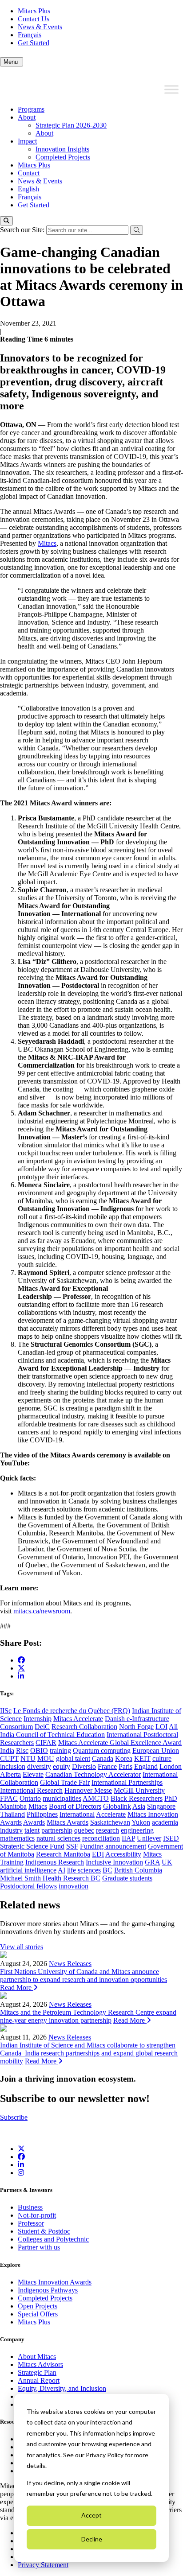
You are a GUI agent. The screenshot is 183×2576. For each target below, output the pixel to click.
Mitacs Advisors (40, 2364)
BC (107, 1870)
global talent (73, 1758)
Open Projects (38, 2306)
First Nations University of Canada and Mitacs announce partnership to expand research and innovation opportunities (84, 1976)
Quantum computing (102, 1750)
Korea (124, 1758)
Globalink (117, 1806)
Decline (92, 2539)
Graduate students (127, 1878)
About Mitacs (37, 2356)
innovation (74, 1886)
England (146, 1766)
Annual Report (39, 2380)
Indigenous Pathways (48, 2290)
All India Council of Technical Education (89, 1731)
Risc (22, 1750)
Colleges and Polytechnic (53, 2239)
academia (165, 1822)
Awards (34, 1822)
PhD (171, 1798)
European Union (156, 1750)
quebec (84, 1830)
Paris (125, 1766)
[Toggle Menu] (171, 89)
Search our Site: (23, 230)
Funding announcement (113, 1846)
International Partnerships (127, 1782)
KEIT (142, 1758)
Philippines (42, 1814)
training (60, 1750)
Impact (27, 141)
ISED (171, 1838)
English (28, 189)
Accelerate (111, 1814)
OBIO (39, 1750)
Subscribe (14, 2117)
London (171, 1766)
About (27, 117)
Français (30, 35)
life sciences (84, 1870)
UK (167, 1862)
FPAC (9, 1798)
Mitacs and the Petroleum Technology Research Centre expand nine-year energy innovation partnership (88, 2016)
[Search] (6, 221)
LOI (161, 1727)
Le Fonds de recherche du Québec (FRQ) (72, 1711)
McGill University (139, 1790)
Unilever (149, 1838)
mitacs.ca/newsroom (42, 1611)
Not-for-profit (37, 2215)
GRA (152, 1862)
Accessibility (123, 1854)
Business (30, 2207)
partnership (57, 1830)
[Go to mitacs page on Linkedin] (21, 1676)
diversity (39, 1766)
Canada (103, 1758)
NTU (28, 1758)
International (77, 1814)
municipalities (62, 1798)
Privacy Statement (43, 2565)
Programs (31, 109)
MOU (46, 1758)
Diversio (84, 1766)
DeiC (42, 1727)
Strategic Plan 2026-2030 (71, 125)
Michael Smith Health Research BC (50, 1878)
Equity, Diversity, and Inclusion (62, 2388)
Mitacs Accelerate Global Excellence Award (120, 1743)
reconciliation (101, 1838)
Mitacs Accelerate (78, 1719)
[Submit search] (137, 230)
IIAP (128, 1838)
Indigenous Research (55, 1862)
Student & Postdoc (44, 2231)
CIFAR (46, 1743)
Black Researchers (137, 1798)
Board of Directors (75, 1806)
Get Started (34, 43)
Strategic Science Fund (32, 1846)
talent (32, 1830)
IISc (6, 1711)
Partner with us (39, 2247)
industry (11, 1830)
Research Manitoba (63, 1854)
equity (62, 1766)
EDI (98, 1854)
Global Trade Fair (65, 1782)
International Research (31, 1790)
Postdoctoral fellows (28, 1886)
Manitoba (13, 1806)
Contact (29, 173)
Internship (38, 1719)
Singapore (161, 1806)
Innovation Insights (62, 149)
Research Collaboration (84, 1727)
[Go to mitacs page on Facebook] (21, 1660)
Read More (17, 1987)
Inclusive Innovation (114, 1862)
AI (62, 1870)
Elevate (33, 1774)
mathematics (17, 1838)
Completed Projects (63, 157)
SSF (72, 1846)
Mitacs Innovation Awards (55, 2282)
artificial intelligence (28, 1870)
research (107, 1830)
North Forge (136, 1727)
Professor (31, 2223)
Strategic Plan (37, 2372)
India (7, 1750)
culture (162, 1758)
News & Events (40, 27)
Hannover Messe (88, 1790)
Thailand (12, 1814)
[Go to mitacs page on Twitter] (21, 1668)
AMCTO (96, 1798)
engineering (137, 1830)
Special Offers (38, 2314)
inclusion (13, 1766)
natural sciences (58, 1838)
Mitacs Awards (68, 1822)
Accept (91, 2515)
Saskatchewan (110, 1822)
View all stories (22, 1947)
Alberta (10, 1774)
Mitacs (47, 543)
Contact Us (34, 19)
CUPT (9, 1758)
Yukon (141, 1822)
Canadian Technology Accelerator (93, 1774)
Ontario (30, 1798)
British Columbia (138, 1870)
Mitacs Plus (34, 11)
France (107, 1766)
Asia (139, 1806)
